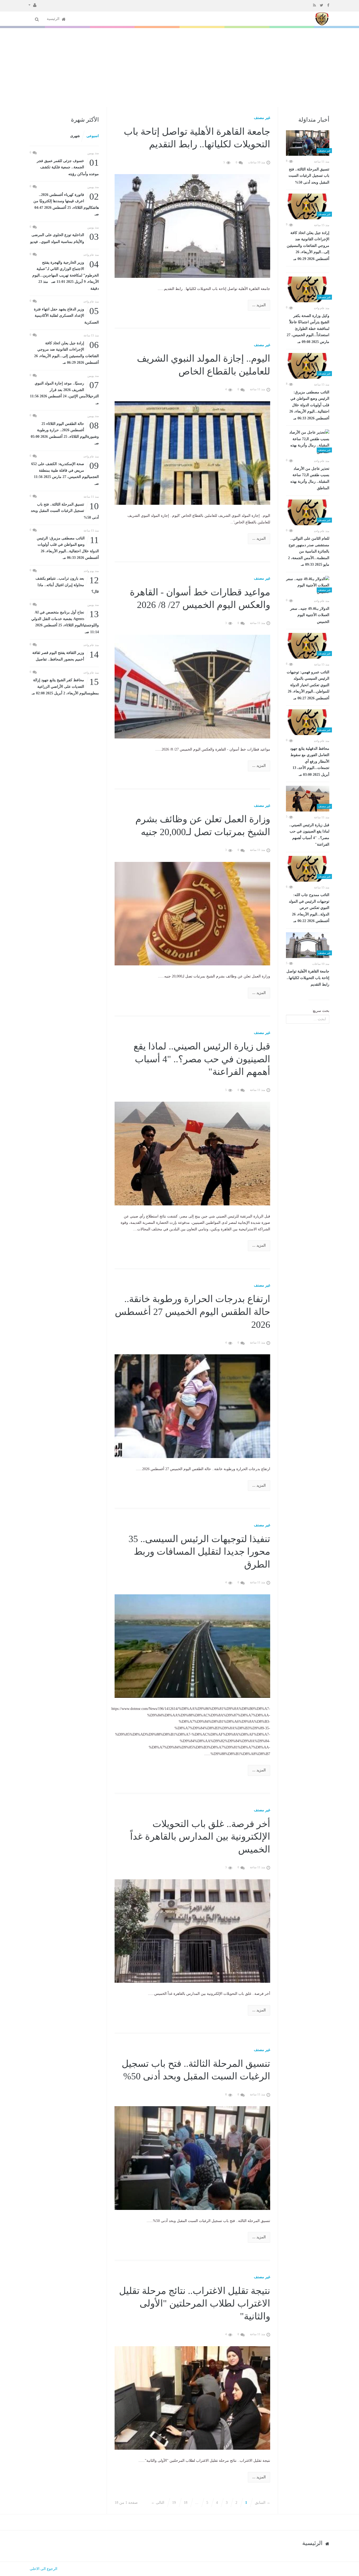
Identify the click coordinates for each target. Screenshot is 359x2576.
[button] (32, 5)
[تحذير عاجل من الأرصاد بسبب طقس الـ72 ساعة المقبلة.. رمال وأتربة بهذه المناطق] (308, 442)
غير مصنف (262, 118)
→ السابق (263, 2503)
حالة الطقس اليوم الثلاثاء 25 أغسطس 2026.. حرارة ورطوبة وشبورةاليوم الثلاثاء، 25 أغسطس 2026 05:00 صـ (65, 433)
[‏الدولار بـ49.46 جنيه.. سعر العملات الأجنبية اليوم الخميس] (308, 586)
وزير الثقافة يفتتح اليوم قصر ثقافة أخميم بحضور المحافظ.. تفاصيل (66, 656)
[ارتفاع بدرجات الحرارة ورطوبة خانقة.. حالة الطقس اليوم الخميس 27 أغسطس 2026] (193, 1406)
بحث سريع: (321, 1011)
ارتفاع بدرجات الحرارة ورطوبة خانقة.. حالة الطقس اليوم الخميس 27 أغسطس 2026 (193, 1312)
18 (186, 2503)
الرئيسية (54, 19)
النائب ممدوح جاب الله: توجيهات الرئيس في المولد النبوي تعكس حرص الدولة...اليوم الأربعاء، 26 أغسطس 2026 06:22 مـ (309, 908)
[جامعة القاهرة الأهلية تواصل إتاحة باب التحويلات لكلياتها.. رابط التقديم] (308, 945)
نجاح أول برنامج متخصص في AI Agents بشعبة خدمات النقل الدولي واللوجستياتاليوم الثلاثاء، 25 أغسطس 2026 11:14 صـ (65, 622)
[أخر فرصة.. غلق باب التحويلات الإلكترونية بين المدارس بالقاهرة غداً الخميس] (193, 1931)
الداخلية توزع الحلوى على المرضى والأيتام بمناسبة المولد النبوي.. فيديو (65, 238)
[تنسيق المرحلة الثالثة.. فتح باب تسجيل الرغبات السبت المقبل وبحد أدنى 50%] (308, 143)
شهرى (75, 136)
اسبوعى (93, 136)
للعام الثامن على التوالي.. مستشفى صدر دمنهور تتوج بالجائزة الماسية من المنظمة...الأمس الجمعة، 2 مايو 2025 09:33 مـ (309, 551)
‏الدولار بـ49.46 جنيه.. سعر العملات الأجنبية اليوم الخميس (310, 615)
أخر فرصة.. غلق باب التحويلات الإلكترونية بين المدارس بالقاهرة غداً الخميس (200, 1837)
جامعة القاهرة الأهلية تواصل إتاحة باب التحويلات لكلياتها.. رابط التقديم (308, 978)
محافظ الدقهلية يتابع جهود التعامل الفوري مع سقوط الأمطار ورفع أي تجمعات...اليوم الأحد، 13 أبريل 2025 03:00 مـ (310, 762)
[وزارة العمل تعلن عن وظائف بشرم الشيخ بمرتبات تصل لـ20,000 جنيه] (193, 913)
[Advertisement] (179, 67)
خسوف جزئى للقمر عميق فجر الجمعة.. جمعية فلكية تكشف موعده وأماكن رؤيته (68, 167)
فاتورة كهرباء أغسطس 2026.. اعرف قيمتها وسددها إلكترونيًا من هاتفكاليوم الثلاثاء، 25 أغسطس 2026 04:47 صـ (66, 204)
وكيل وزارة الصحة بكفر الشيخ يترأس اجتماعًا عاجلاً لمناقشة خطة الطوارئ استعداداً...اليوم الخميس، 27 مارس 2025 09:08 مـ (308, 329)
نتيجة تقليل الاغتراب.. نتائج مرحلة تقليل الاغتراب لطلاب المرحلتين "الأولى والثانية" (195, 2304)
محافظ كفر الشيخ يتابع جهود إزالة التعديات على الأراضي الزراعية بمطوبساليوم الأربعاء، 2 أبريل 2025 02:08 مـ (65, 686)
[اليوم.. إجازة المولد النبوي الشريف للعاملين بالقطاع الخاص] (193, 453)
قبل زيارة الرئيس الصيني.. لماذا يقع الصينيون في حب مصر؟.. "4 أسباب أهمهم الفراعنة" (309, 835)
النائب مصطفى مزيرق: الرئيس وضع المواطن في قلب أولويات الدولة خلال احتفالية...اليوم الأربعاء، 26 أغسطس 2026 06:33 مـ (309, 405)
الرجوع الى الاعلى (43, 2569)
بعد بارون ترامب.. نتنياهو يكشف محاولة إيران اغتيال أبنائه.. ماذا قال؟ (67, 584)
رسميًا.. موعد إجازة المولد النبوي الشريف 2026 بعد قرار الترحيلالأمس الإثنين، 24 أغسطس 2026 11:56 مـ (64, 393)
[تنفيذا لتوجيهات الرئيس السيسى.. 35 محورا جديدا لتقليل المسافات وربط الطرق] (193, 1646)
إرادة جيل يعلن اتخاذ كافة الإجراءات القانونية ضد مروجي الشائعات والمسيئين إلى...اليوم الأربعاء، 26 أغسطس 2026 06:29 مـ (308, 246)
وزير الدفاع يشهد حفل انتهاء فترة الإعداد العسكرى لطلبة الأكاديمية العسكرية (66, 315)
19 (174, 2503)
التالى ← (158, 2503)
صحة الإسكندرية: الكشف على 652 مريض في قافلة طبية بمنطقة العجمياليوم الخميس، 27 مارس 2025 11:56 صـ (65, 473)
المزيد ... (259, 305)
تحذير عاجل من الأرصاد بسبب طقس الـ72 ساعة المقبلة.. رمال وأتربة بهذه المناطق (310, 478)
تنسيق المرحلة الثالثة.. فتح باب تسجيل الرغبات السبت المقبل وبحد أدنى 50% (309, 176)
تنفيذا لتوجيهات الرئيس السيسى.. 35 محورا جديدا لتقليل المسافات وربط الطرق (199, 1552)
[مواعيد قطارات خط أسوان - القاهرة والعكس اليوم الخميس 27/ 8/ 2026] (193, 686)
